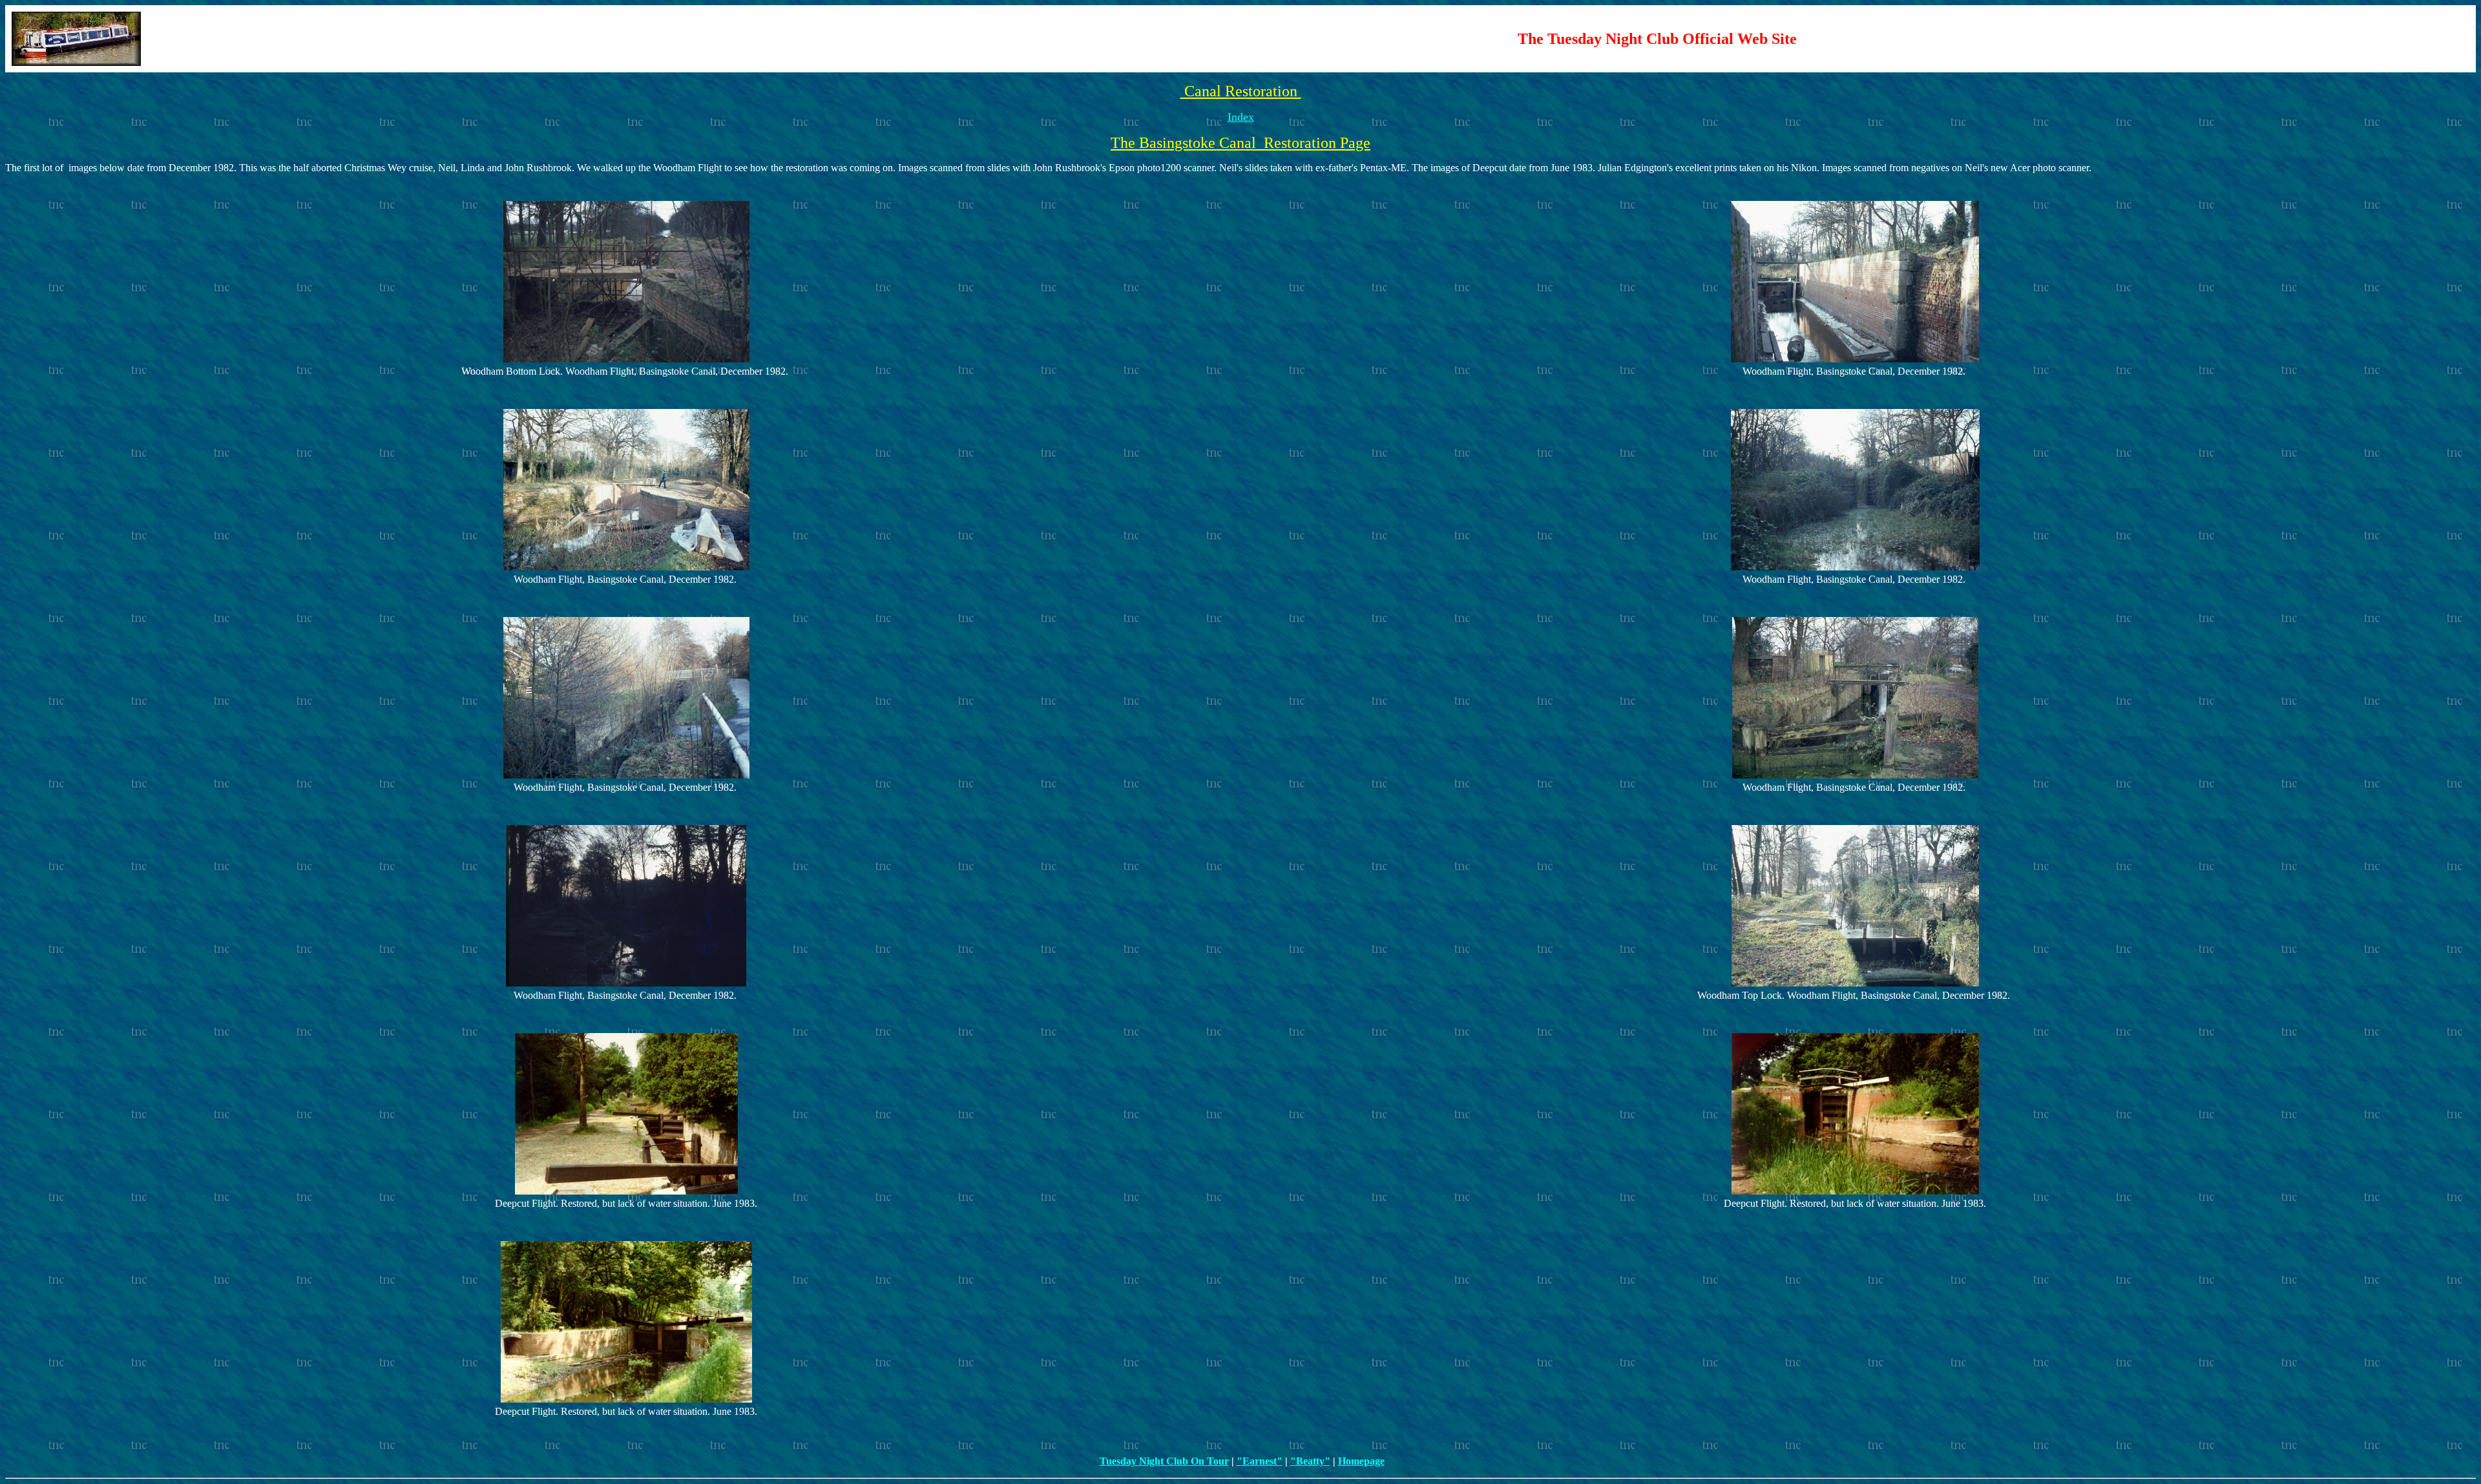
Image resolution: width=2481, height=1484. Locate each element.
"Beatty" (1310, 1461)
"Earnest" (1260, 1461)
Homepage (1361, 1461)
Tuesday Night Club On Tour (1164, 1461)
